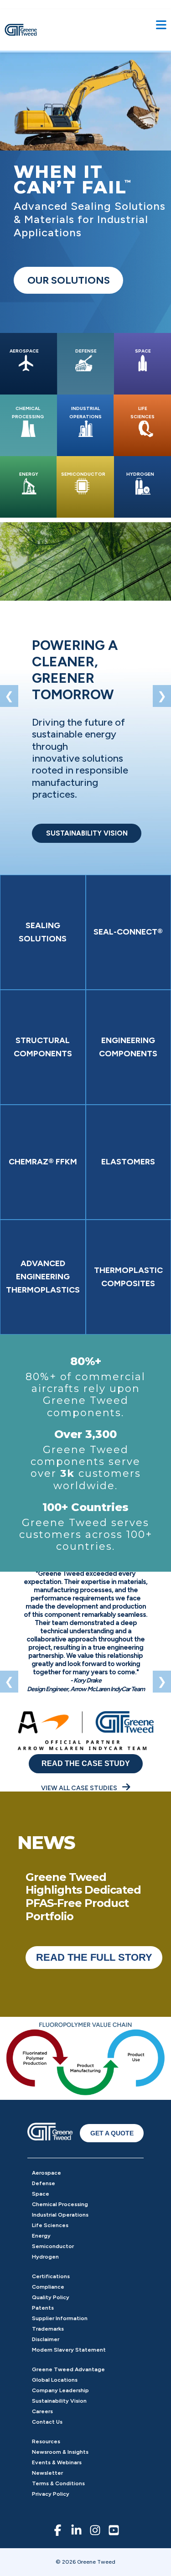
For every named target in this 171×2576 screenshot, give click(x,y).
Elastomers (128, 1162)
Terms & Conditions (58, 2483)
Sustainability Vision (59, 2401)
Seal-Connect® (128, 932)
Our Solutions (69, 280)
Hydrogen (45, 2257)
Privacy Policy (51, 2494)
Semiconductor (53, 2246)
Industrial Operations (60, 2215)
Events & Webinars (57, 2462)
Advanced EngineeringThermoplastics (43, 1277)
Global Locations (55, 2380)
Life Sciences (50, 2225)
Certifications (51, 2276)
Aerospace (47, 2173)
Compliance (48, 2287)
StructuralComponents (43, 1047)
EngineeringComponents (128, 1047)
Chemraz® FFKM (43, 1162)
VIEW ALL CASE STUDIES (80, 1788)
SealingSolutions (43, 932)
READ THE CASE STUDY (86, 1763)
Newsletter (47, 2473)
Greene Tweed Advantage (68, 2369)
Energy (41, 2236)
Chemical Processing (60, 2204)
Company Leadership (60, 2390)
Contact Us (47, 2422)
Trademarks (48, 2329)
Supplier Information (60, 2318)
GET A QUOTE (112, 2133)
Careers (42, 2411)
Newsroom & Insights (60, 2452)
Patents (43, 2308)
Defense (44, 2183)
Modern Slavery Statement (69, 2350)
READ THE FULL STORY (94, 1957)
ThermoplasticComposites (128, 1277)
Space (41, 2194)
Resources (46, 2441)
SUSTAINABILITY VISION (87, 833)
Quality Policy (51, 2297)
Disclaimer (46, 2339)
